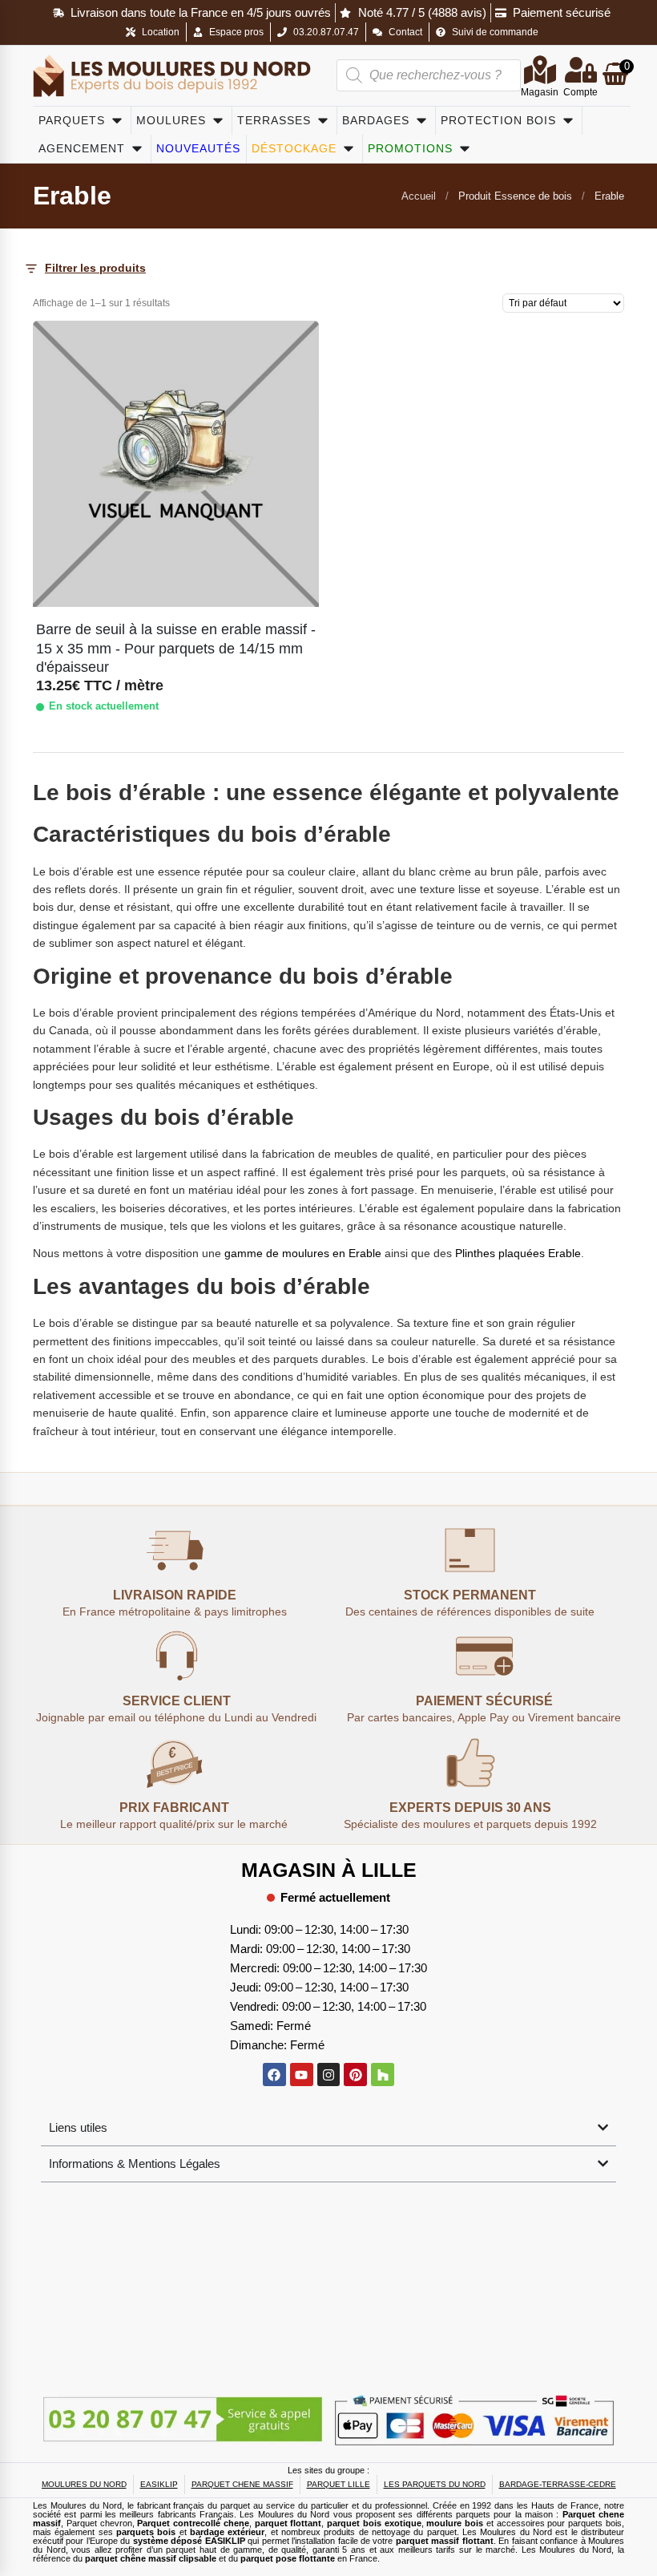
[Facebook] (274, 2075)
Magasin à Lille (329, 1870)
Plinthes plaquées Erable (518, 1253)
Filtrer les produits (95, 268)
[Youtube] (302, 2075)
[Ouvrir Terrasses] (323, 121)
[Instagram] (329, 2075)
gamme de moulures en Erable (301, 1253)
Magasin (540, 92)
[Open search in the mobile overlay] (429, 75)
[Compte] (581, 70)
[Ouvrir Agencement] (137, 149)
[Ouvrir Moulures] (218, 121)
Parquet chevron (99, 2523)
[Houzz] (383, 2075)
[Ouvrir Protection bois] (568, 121)
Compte (580, 92)
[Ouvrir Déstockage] (349, 149)
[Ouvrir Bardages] (421, 121)
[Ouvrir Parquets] (117, 121)
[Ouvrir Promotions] (465, 149)
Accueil (419, 196)
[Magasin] (540, 70)
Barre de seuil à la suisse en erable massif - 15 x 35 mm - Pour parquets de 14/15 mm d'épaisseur (176, 648)
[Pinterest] (355, 2075)
